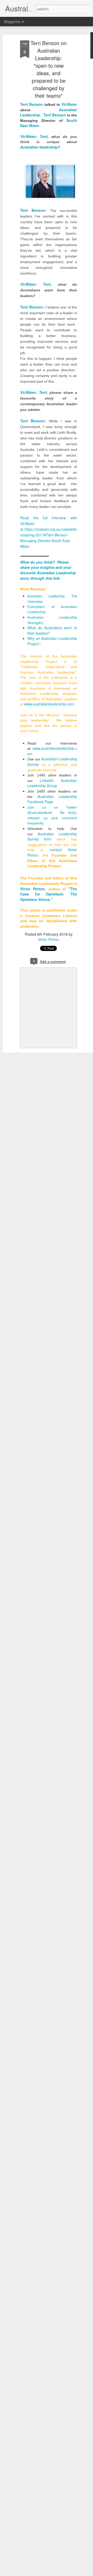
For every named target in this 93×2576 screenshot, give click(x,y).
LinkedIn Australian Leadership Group (52, 783)
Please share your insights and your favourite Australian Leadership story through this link (48, 570)
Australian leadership (39, 147)
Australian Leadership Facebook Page (52, 799)
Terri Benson (32, 104)
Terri (44, 136)
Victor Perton (49, 939)
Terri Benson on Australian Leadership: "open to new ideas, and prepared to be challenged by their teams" (49, 69)
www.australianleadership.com (50, 704)
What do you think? (38, 562)
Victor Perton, (33, 889)
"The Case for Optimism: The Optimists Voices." (49, 894)
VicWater (69, 104)
